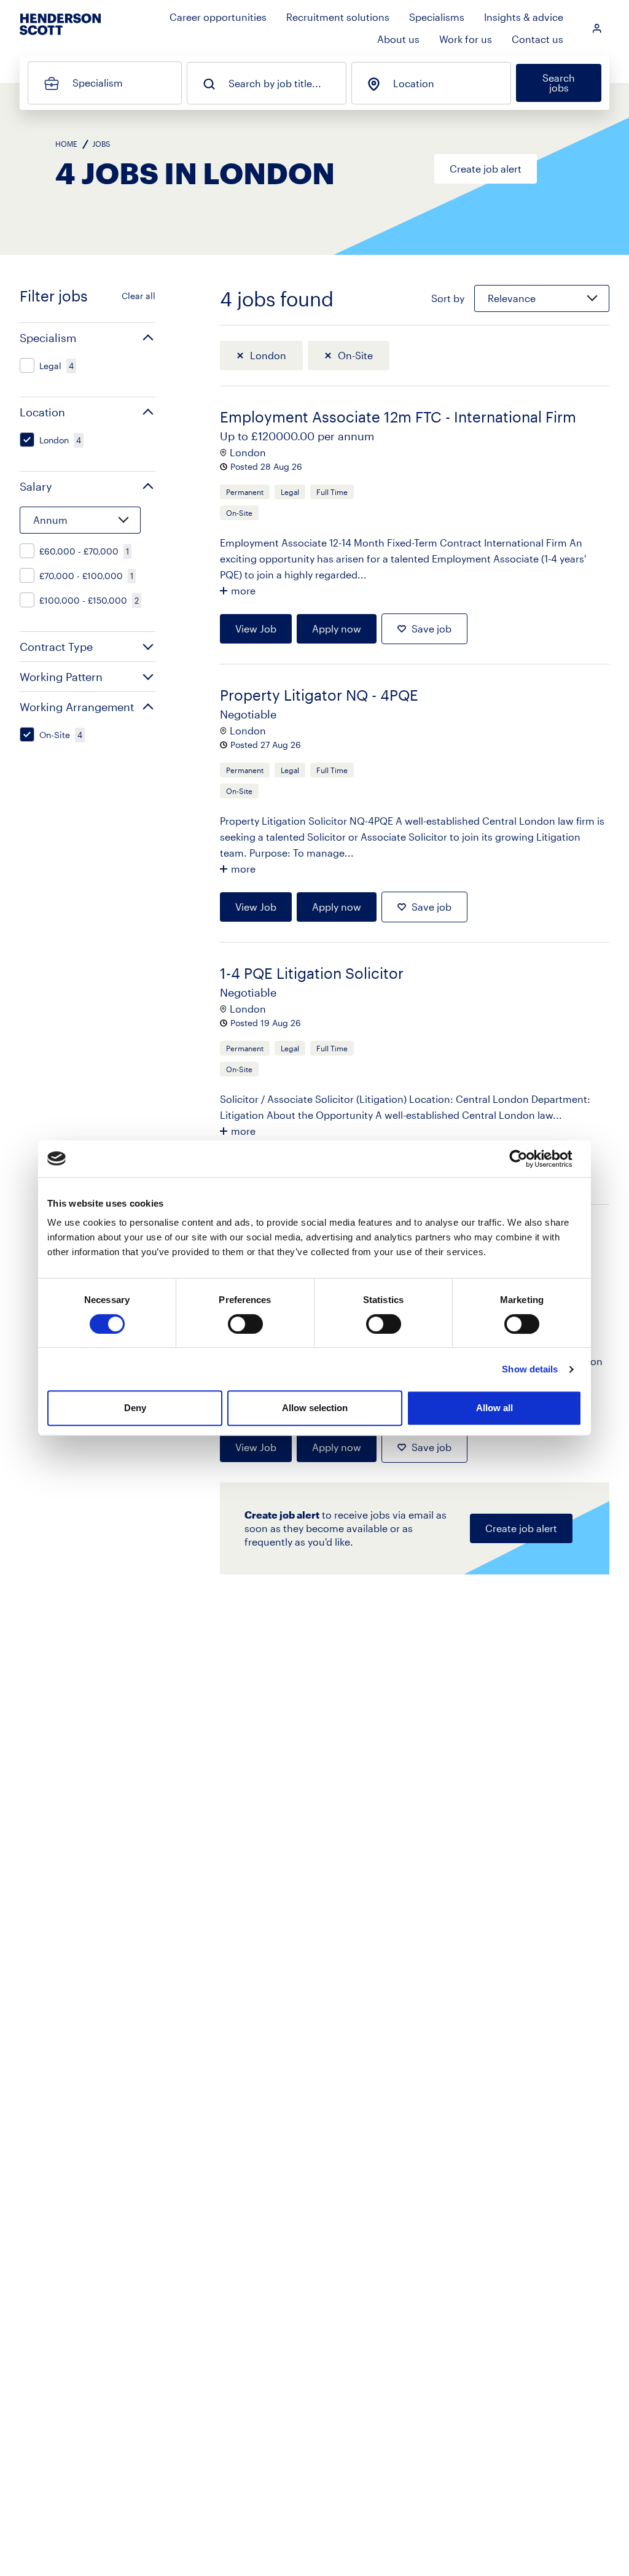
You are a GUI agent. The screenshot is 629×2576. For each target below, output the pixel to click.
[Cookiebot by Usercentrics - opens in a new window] (528, 1159)
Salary (36, 486)
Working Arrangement (77, 707)
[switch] (245, 1324)
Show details (530, 1369)
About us (398, 39)
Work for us (466, 39)
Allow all (494, 1408)
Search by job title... (275, 84)
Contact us (537, 39)
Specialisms (437, 17)
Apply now (337, 628)
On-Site (355, 355)
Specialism (98, 83)
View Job (256, 628)
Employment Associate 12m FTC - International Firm (398, 417)
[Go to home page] (60, 35)
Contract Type (56, 647)
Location (414, 84)
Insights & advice (524, 17)
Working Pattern (61, 677)
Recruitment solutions (338, 17)
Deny (135, 1408)
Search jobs (559, 83)
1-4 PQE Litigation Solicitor (312, 973)
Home (66, 144)
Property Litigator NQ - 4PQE (319, 695)
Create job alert (486, 169)
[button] (88, 338)
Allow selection (315, 1408)
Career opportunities (218, 17)
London (268, 355)
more (243, 590)
